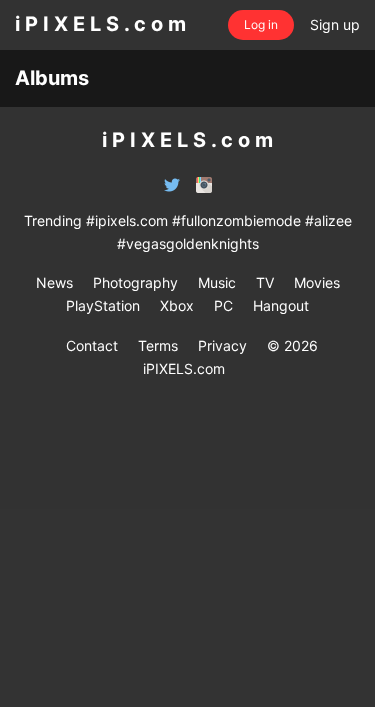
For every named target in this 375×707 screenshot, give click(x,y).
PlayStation (103, 305)
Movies (317, 282)
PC (223, 305)
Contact (92, 345)
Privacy (222, 345)
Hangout (281, 305)
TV (265, 282)
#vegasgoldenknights (188, 243)
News (54, 282)
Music (217, 282)
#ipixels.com (127, 220)
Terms (158, 345)
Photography (135, 282)
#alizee (328, 220)
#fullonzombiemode (236, 220)
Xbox (177, 305)
